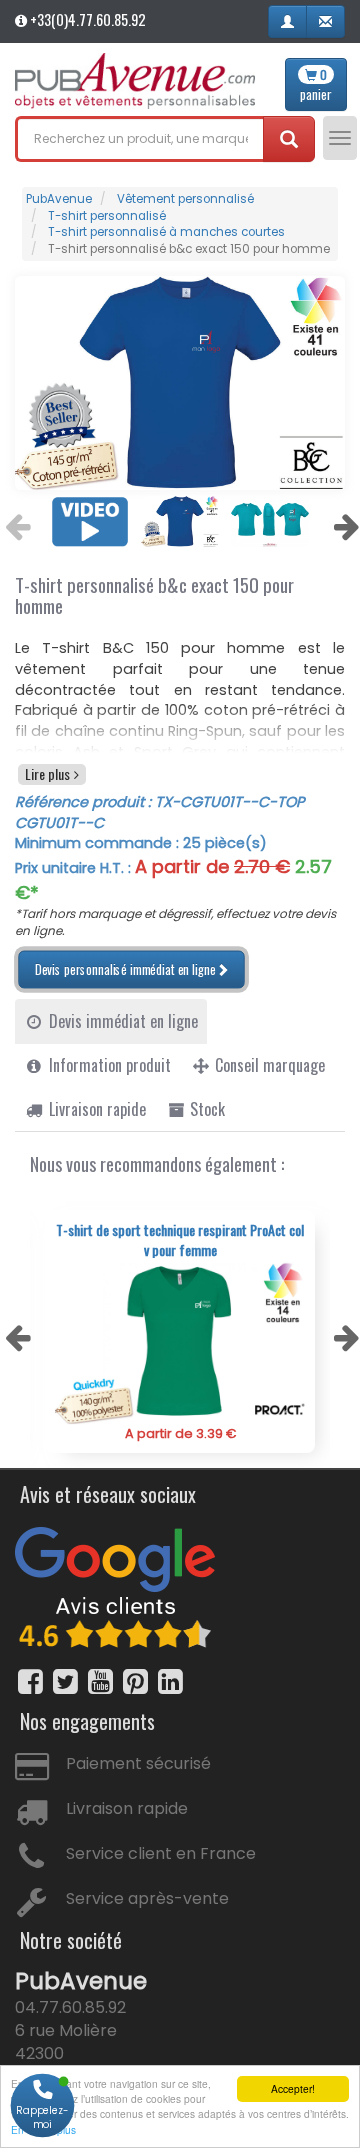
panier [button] (316, 85)
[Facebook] (30, 1681)
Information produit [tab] (108, 1065)
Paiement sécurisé (138, 1763)
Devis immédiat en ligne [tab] (121, 1021)
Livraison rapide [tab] (95, 1109)
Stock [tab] (205, 1109)
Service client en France (161, 1853)
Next (344, 521)
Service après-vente (147, 1898)
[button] (287, 21)
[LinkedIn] (170, 1681)
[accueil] (135, 81)
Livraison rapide (127, 1808)
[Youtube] (100, 1681)
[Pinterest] (135, 1681)
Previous (15, 521)
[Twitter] (65, 1681)
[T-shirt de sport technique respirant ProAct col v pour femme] (180, 1343)
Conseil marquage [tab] (268, 1065)
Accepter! (293, 2088)
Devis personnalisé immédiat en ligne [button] (125, 969)
